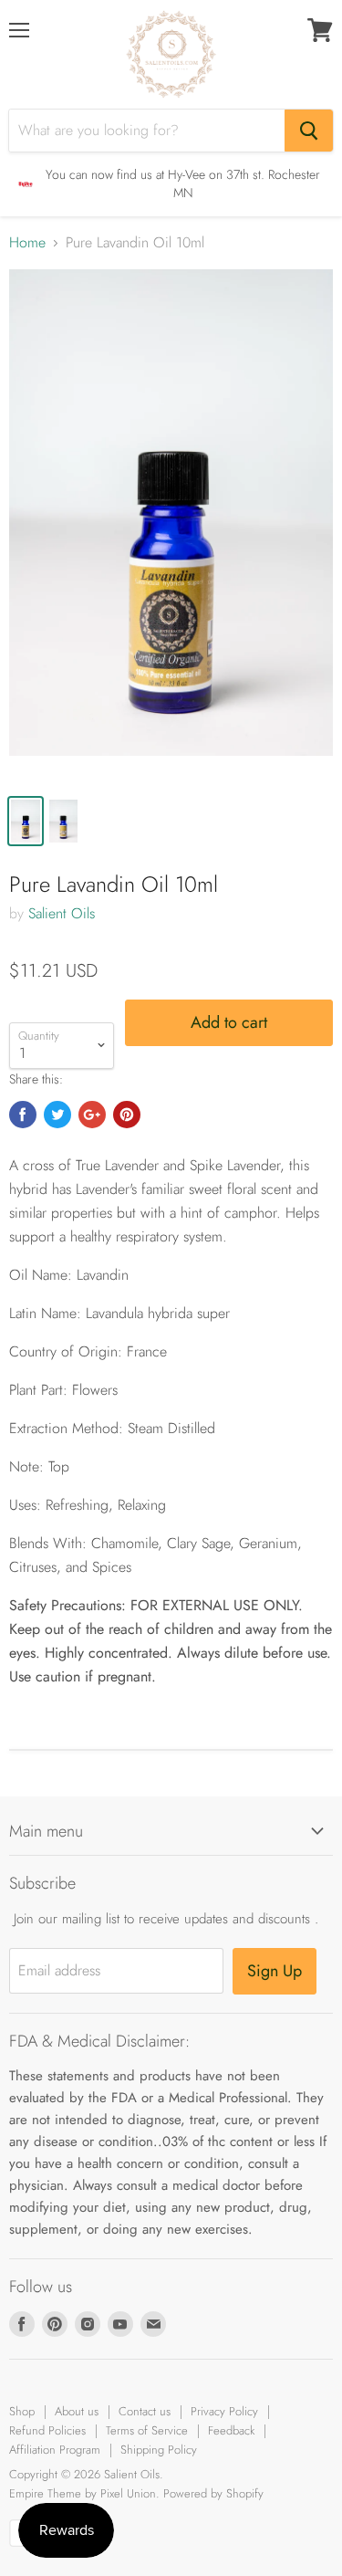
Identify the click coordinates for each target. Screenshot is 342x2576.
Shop (22, 2411)
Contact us (145, 2411)
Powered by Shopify (213, 2493)
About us (77, 2411)
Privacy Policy (224, 2411)
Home (27, 243)
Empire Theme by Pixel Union (83, 2493)
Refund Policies (47, 2430)
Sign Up (275, 1971)
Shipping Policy (159, 2450)
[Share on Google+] (92, 1115)
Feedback (231, 2430)
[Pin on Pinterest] (127, 1115)
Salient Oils (62, 913)
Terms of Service (147, 2430)
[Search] (309, 131)
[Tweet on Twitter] (57, 1115)
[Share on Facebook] (23, 1115)
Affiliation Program (55, 2450)
